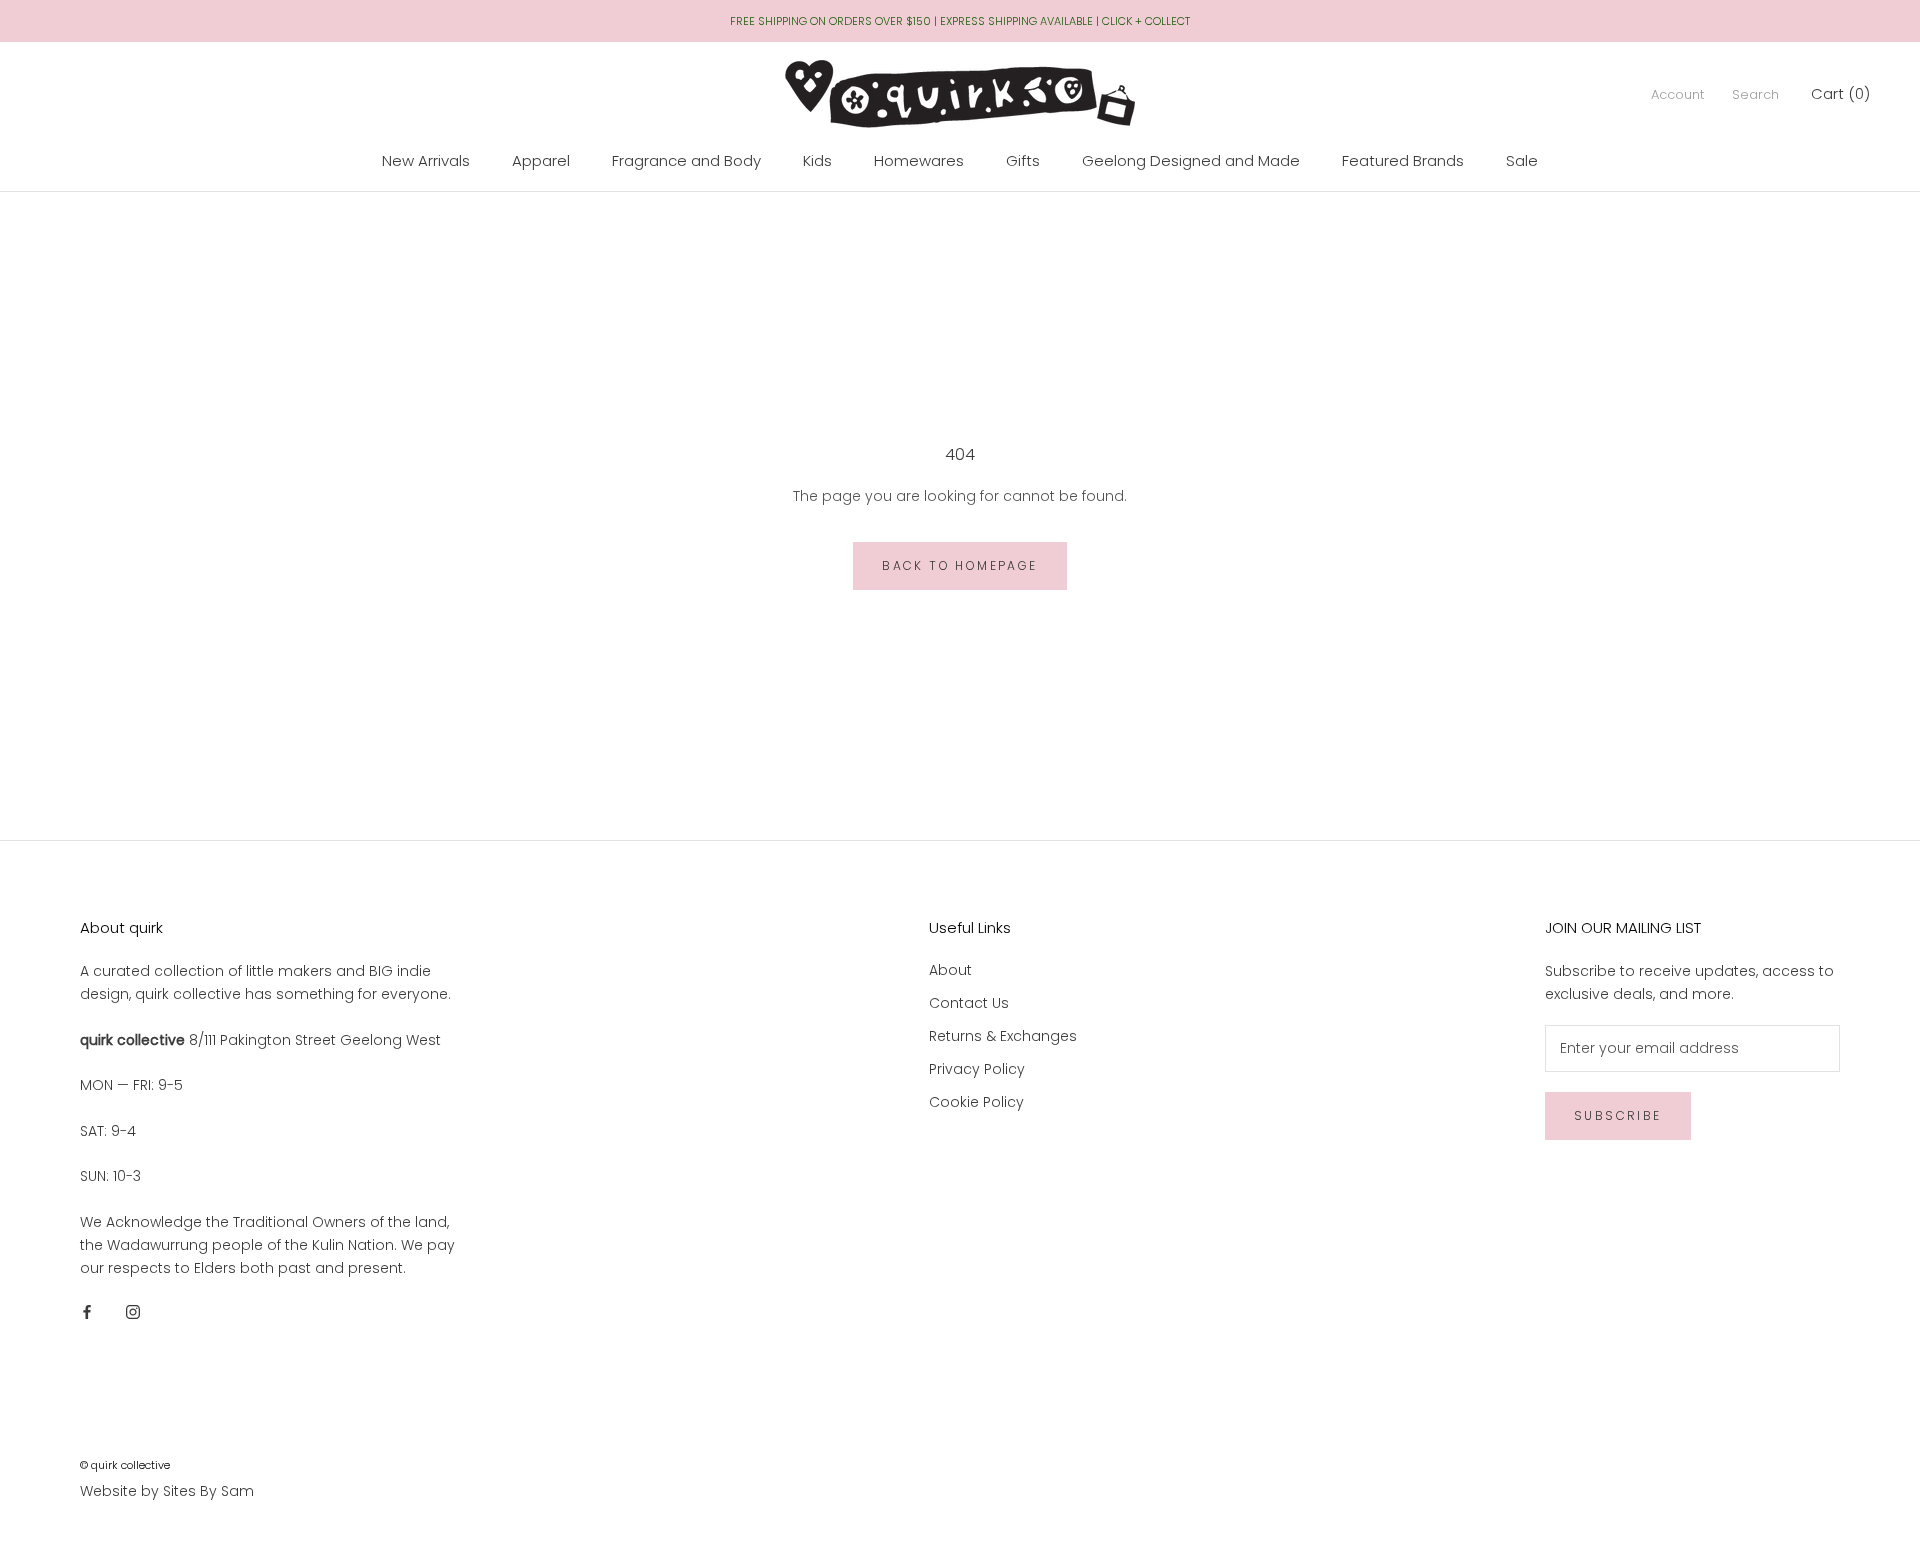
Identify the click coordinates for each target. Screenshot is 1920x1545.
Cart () (1840, 93)
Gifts (1023, 160)
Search (1755, 94)
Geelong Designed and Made (1191, 160)
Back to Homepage (959, 565)
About (950, 970)
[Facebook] (87, 1311)
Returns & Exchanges (1003, 1036)
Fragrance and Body (686, 160)
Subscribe (1618, 1115)
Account (1677, 94)
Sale (1522, 160)
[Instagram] (133, 1311)
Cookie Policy (976, 1102)
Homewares (919, 160)
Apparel (541, 160)
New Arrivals (426, 160)
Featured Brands (1403, 160)
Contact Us (969, 1003)
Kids (817, 160)
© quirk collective (125, 1465)
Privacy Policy (977, 1069)
